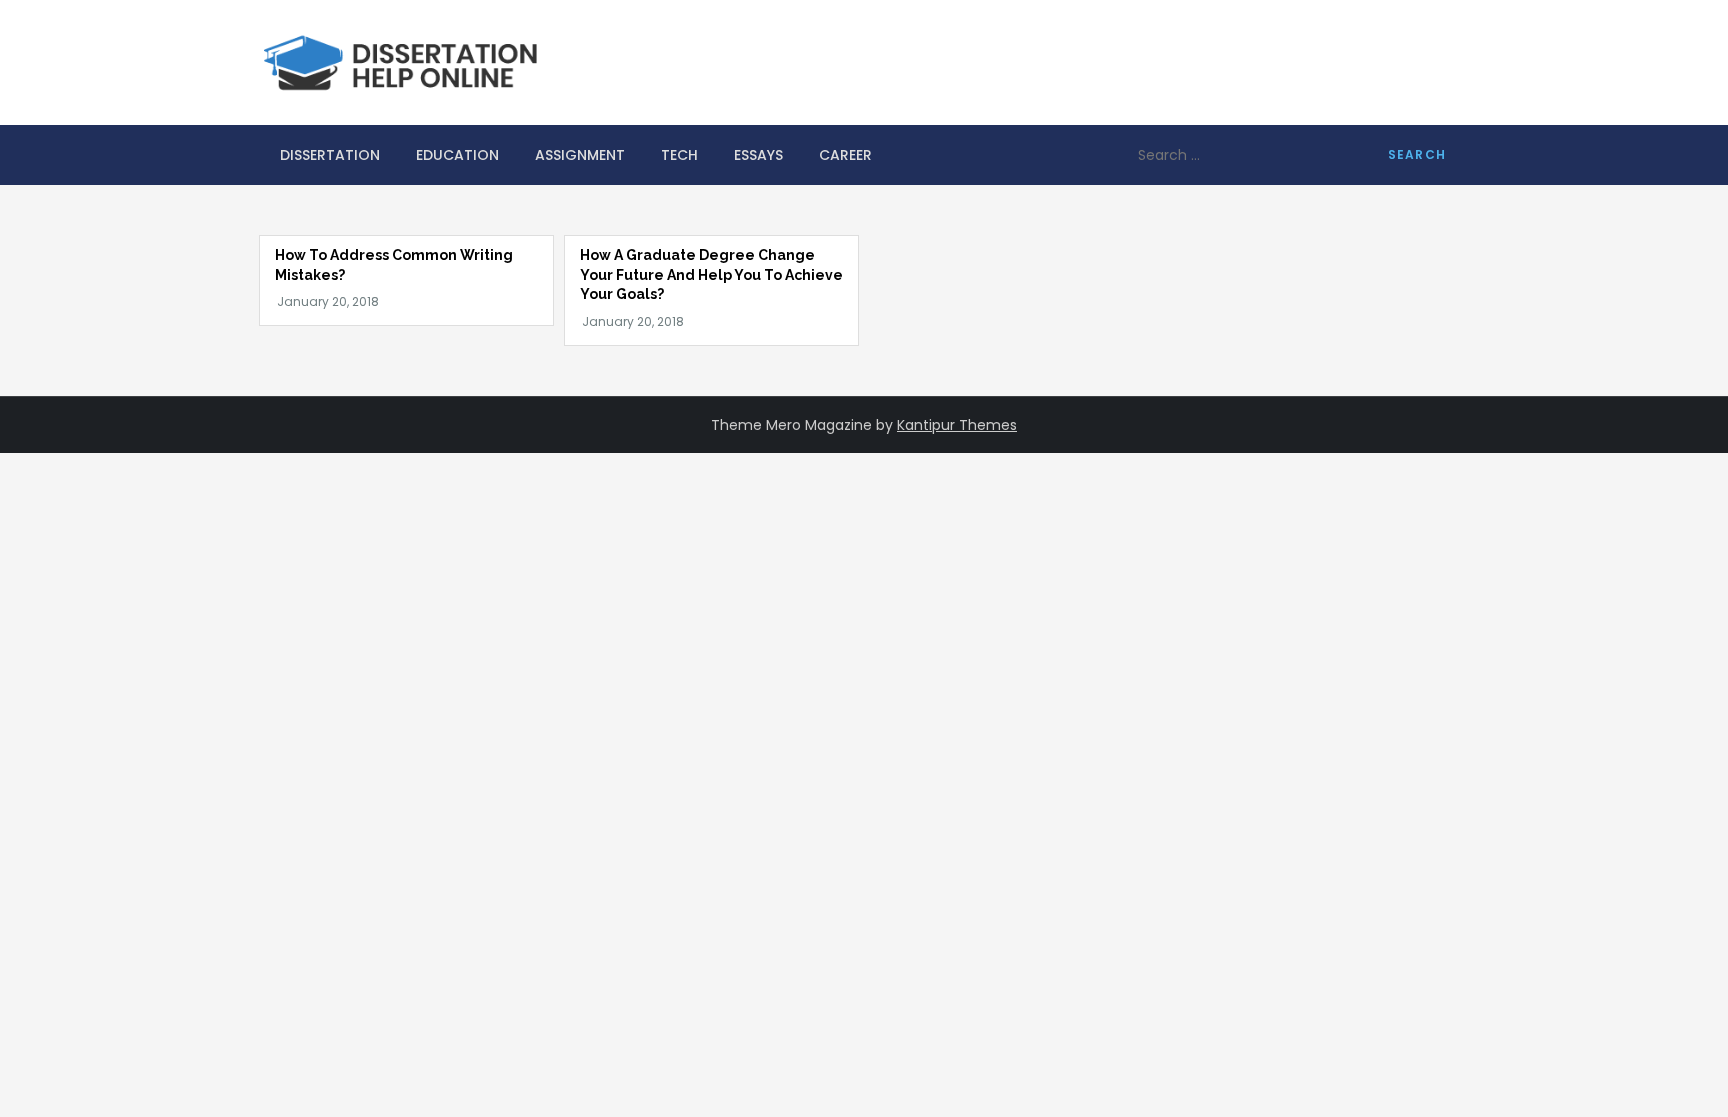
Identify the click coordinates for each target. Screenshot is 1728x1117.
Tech (679, 155)
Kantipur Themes (957, 425)
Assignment (580, 155)
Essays (758, 155)
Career (845, 155)
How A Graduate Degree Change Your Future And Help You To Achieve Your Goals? (711, 274)
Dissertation (330, 155)
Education (457, 155)
